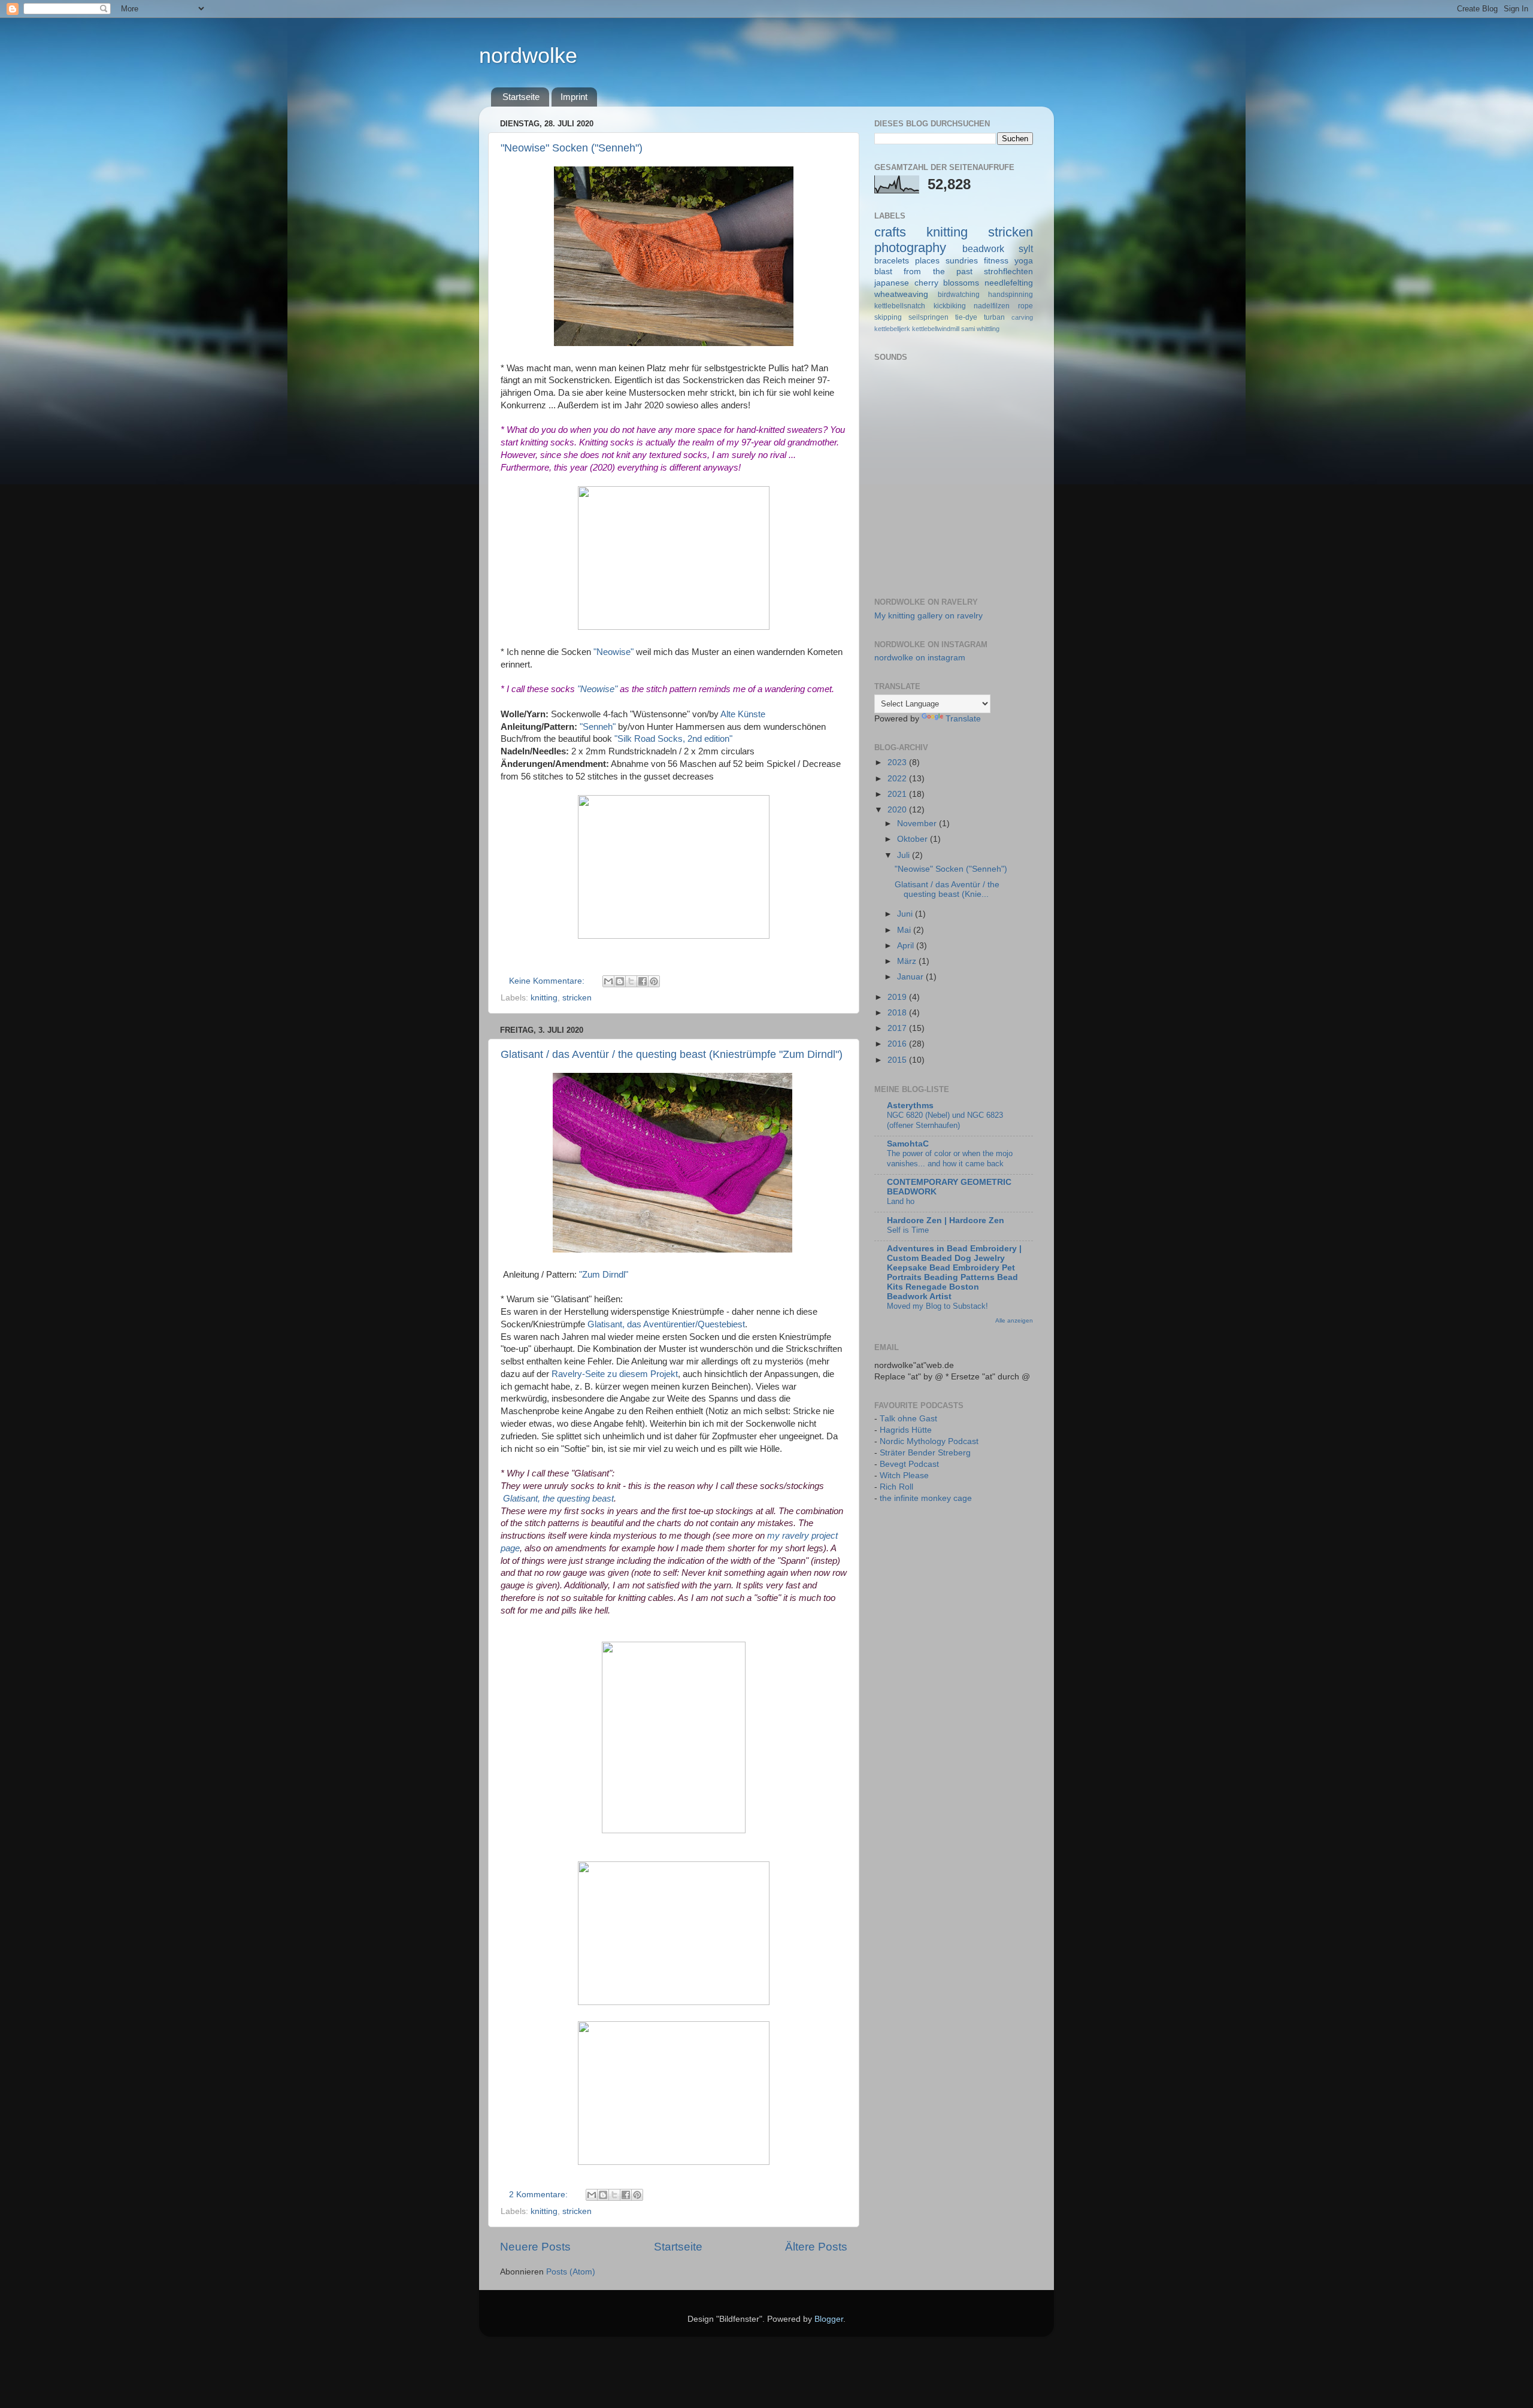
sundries (962, 261)
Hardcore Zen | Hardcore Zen (946, 1220)
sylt (1026, 248)
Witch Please (904, 1476)
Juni (906, 914)
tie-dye (966, 317)
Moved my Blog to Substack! (937, 1306)
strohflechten (1008, 272)
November (918, 824)
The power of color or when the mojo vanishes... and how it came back (950, 1158)
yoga (1024, 261)
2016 (898, 1044)
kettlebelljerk (892, 329)
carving (1022, 317)
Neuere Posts (535, 2247)
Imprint (574, 97)
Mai (905, 930)
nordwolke (528, 55)
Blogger (829, 2319)
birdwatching (959, 295)
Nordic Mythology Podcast (929, 1441)
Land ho (901, 1201)
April (907, 946)
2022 (898, 779)
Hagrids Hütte (906, 1430)
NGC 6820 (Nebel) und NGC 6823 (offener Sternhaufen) (945, 1120)
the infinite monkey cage (926, 1498)
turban (994, 317)
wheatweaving (901, 294)
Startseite (521, 97)
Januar (911, 977)
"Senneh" (598, 727)
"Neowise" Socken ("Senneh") (572, 148)
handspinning (1011, 295)
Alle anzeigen (1014, 1320)
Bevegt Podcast (909, 1464)
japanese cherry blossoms (927, 283)
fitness (996, 261)
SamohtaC (908, 1144)
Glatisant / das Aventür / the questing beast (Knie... (947, 889)
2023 (898, 762)
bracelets (892, 261)
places (927, 261)
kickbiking (950, 306)
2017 (898, 1028)
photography (910, 248)
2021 (898, 794)
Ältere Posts (816, 2247)
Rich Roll (896, 1487)
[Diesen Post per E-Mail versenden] (608, 981)
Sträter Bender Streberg (925, 1453)
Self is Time (908, 1230)
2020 (898, 810)
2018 (898, 1013)
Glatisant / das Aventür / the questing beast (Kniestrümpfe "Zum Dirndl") (672, 1054)
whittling (988, 329)
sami (968, 329)
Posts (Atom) (571, 2272)
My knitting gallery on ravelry (928, 616)
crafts (890, 232)
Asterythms (910, 1106)
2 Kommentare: (540, 2195)
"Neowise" (613, 652)
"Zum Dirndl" (604, 1275)
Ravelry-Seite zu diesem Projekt (615, 1374)
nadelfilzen (992, 306)
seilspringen (928, 317)
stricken (577, 998)
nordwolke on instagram (920, 658)
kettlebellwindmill (936, 329)
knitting (544, 998)
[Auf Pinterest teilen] (654, 981)
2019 (898, 997)
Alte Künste (743, 714)
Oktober (914, 839)
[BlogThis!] (620, 981)
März (908, 961)
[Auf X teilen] (631, 981)
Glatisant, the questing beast (558, 1499)
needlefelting (1009, 283)
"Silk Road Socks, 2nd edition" (673, 739)
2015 (898, 1060)
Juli (905, 855)
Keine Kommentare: (548, 981)
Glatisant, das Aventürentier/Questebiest (666, 1324)
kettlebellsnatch (900, 306)
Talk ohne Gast (908, 1419)
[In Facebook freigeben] (643, 981)
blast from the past (923, 272)
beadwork (983, 248)
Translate (963, 719)
